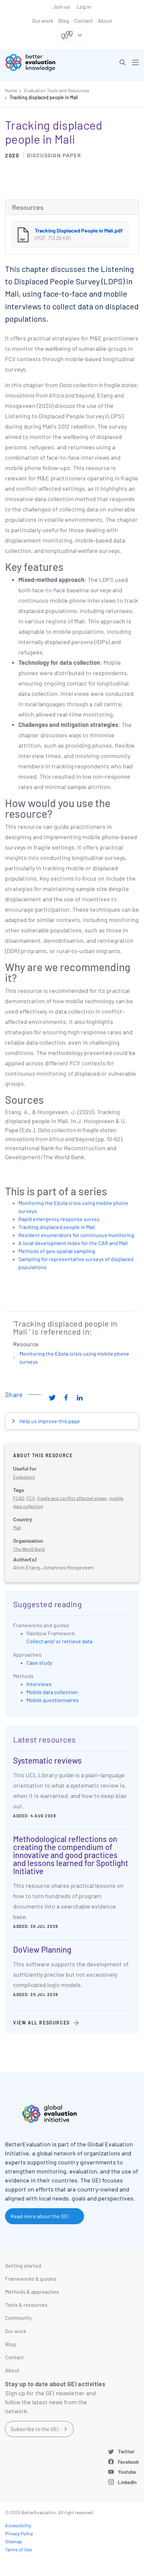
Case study (39, 1662)
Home (11, 90)
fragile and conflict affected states (72, 1498)
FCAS (19, 1498)
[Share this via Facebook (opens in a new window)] (66, 1397)
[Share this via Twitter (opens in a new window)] (52, 1397)
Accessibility (18, 2525)
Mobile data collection (52, 1692)
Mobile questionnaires (53, 1700)
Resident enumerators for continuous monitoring (76, 1235)
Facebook (128, 2462)
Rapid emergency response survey (59, 1219)
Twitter (126, 2451)
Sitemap (14, 2541)
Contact (83, 21)
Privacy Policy (19, 2533)
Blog (64, 21)
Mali (17, 1528)
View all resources (42, 2023)
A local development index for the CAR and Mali (73, 1243)
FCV (31, 1498)
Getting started (23, 2265)
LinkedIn (127, 2482)
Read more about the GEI (40, 2216)
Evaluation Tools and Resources (57, 90)
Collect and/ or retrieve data (59, 1641)
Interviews (39, 1684)
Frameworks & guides (31, 2279)
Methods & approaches (32, 2292)
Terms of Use (18, 2549)
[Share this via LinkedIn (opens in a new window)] (80, 1397)
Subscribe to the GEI (35, 2429)
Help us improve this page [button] (49, 1421)
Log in (84, 7)
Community (18, 2318)
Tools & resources (26, 2305)
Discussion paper (54, 155)
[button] (123, 62)
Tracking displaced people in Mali (44, 97)
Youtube (127, 2472)
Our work (43, 21)
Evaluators (24, 1477)
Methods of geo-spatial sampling (57, 1251)
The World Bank (29, 1549)
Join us (61, 7)
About (105, 21)
